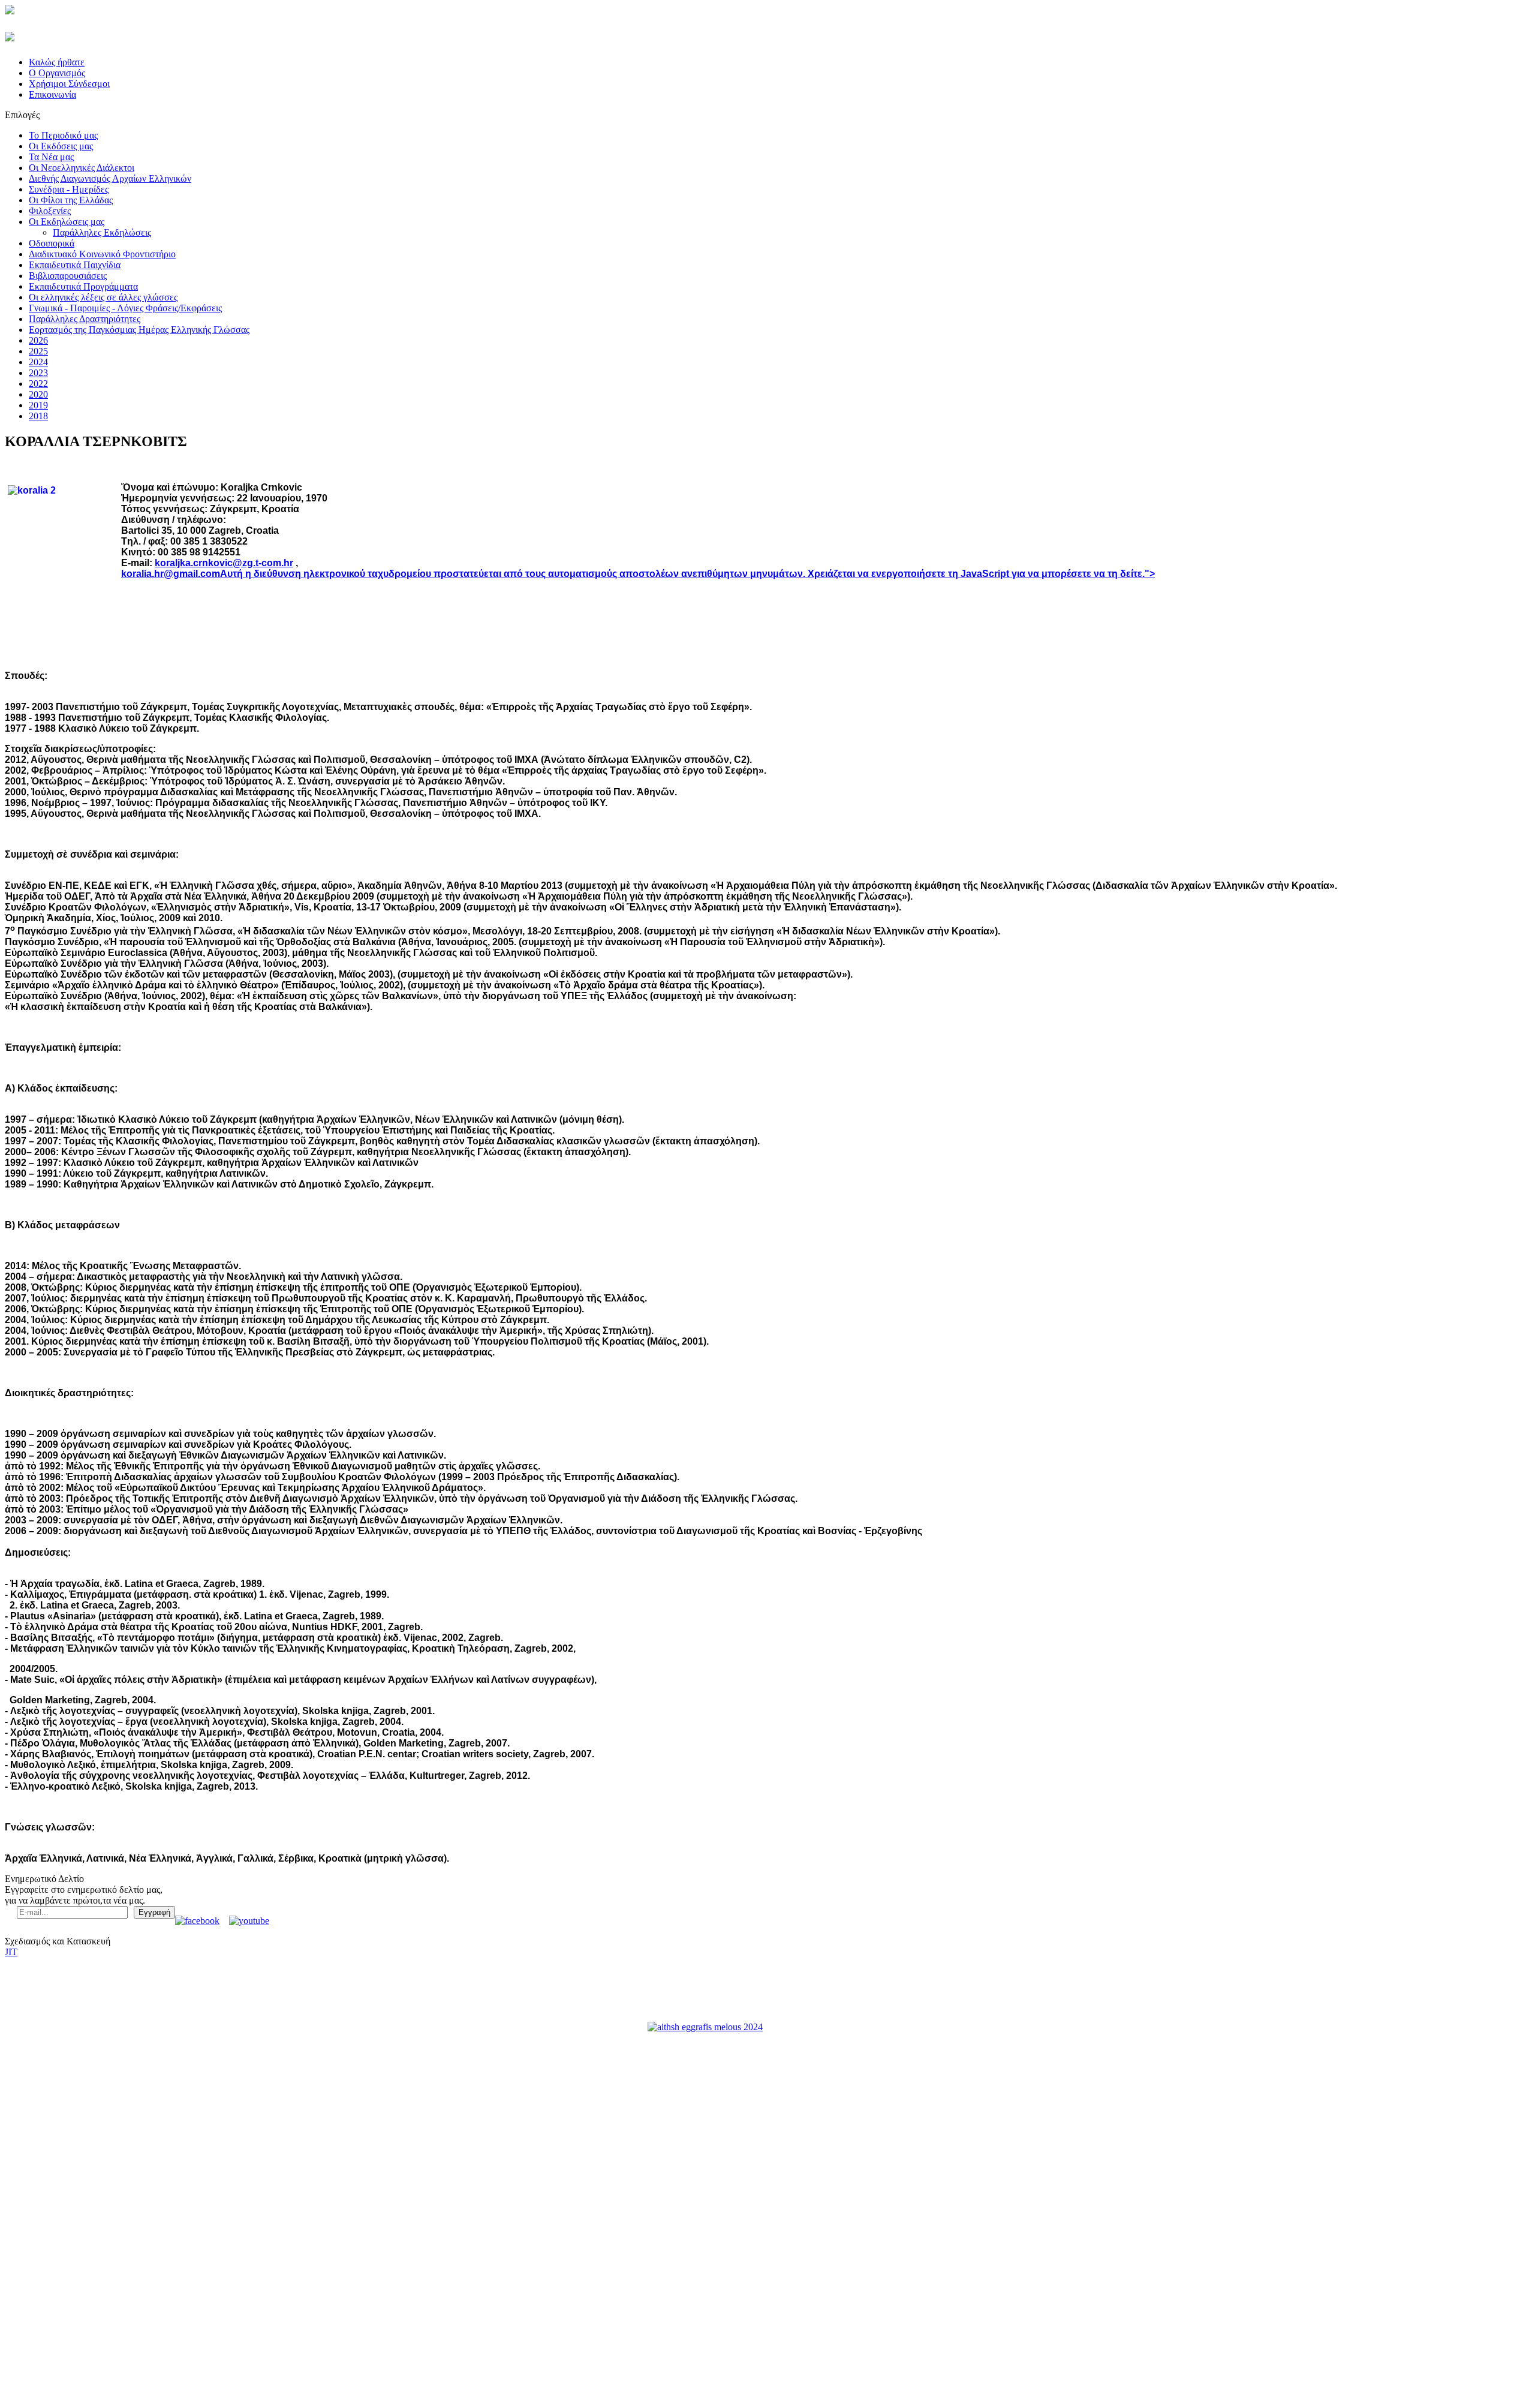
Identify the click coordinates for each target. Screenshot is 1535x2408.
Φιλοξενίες (50, 211)
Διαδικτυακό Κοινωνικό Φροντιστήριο (102, 254)
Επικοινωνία (52, 94)
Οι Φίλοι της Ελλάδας (71, 200)
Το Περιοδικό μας (63, 135)
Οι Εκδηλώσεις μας (67, 222)
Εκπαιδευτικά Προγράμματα (83, 286)
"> (1150, 574)
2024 (38, 362)
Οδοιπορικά (52, 243)
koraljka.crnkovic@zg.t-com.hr (224, 563)
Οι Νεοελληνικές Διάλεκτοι (82, 168)
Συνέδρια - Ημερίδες (69, 189)
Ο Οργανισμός (57, 73)
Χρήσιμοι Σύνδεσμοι (69, 84)
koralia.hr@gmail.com (171, 574)
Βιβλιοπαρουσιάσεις (68, 276)
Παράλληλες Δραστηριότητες (85, 319)
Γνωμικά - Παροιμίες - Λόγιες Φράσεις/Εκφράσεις (125, 308)
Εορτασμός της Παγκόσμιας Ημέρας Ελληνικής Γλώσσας (139, 330)
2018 (38, 416)
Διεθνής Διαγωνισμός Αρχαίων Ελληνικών (110, 178)
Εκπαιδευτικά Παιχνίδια (75, 265)
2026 (38, 340)
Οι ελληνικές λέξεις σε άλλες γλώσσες (103, 297)
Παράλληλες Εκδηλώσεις (102, 232)
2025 (38, 351)
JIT (11, 1952)
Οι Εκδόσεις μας (61, 146)
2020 (38, 394)
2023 (38, 373)
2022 (38, 384)
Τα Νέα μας (51, 157)
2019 (38, 405)
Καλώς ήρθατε (57, 62)
